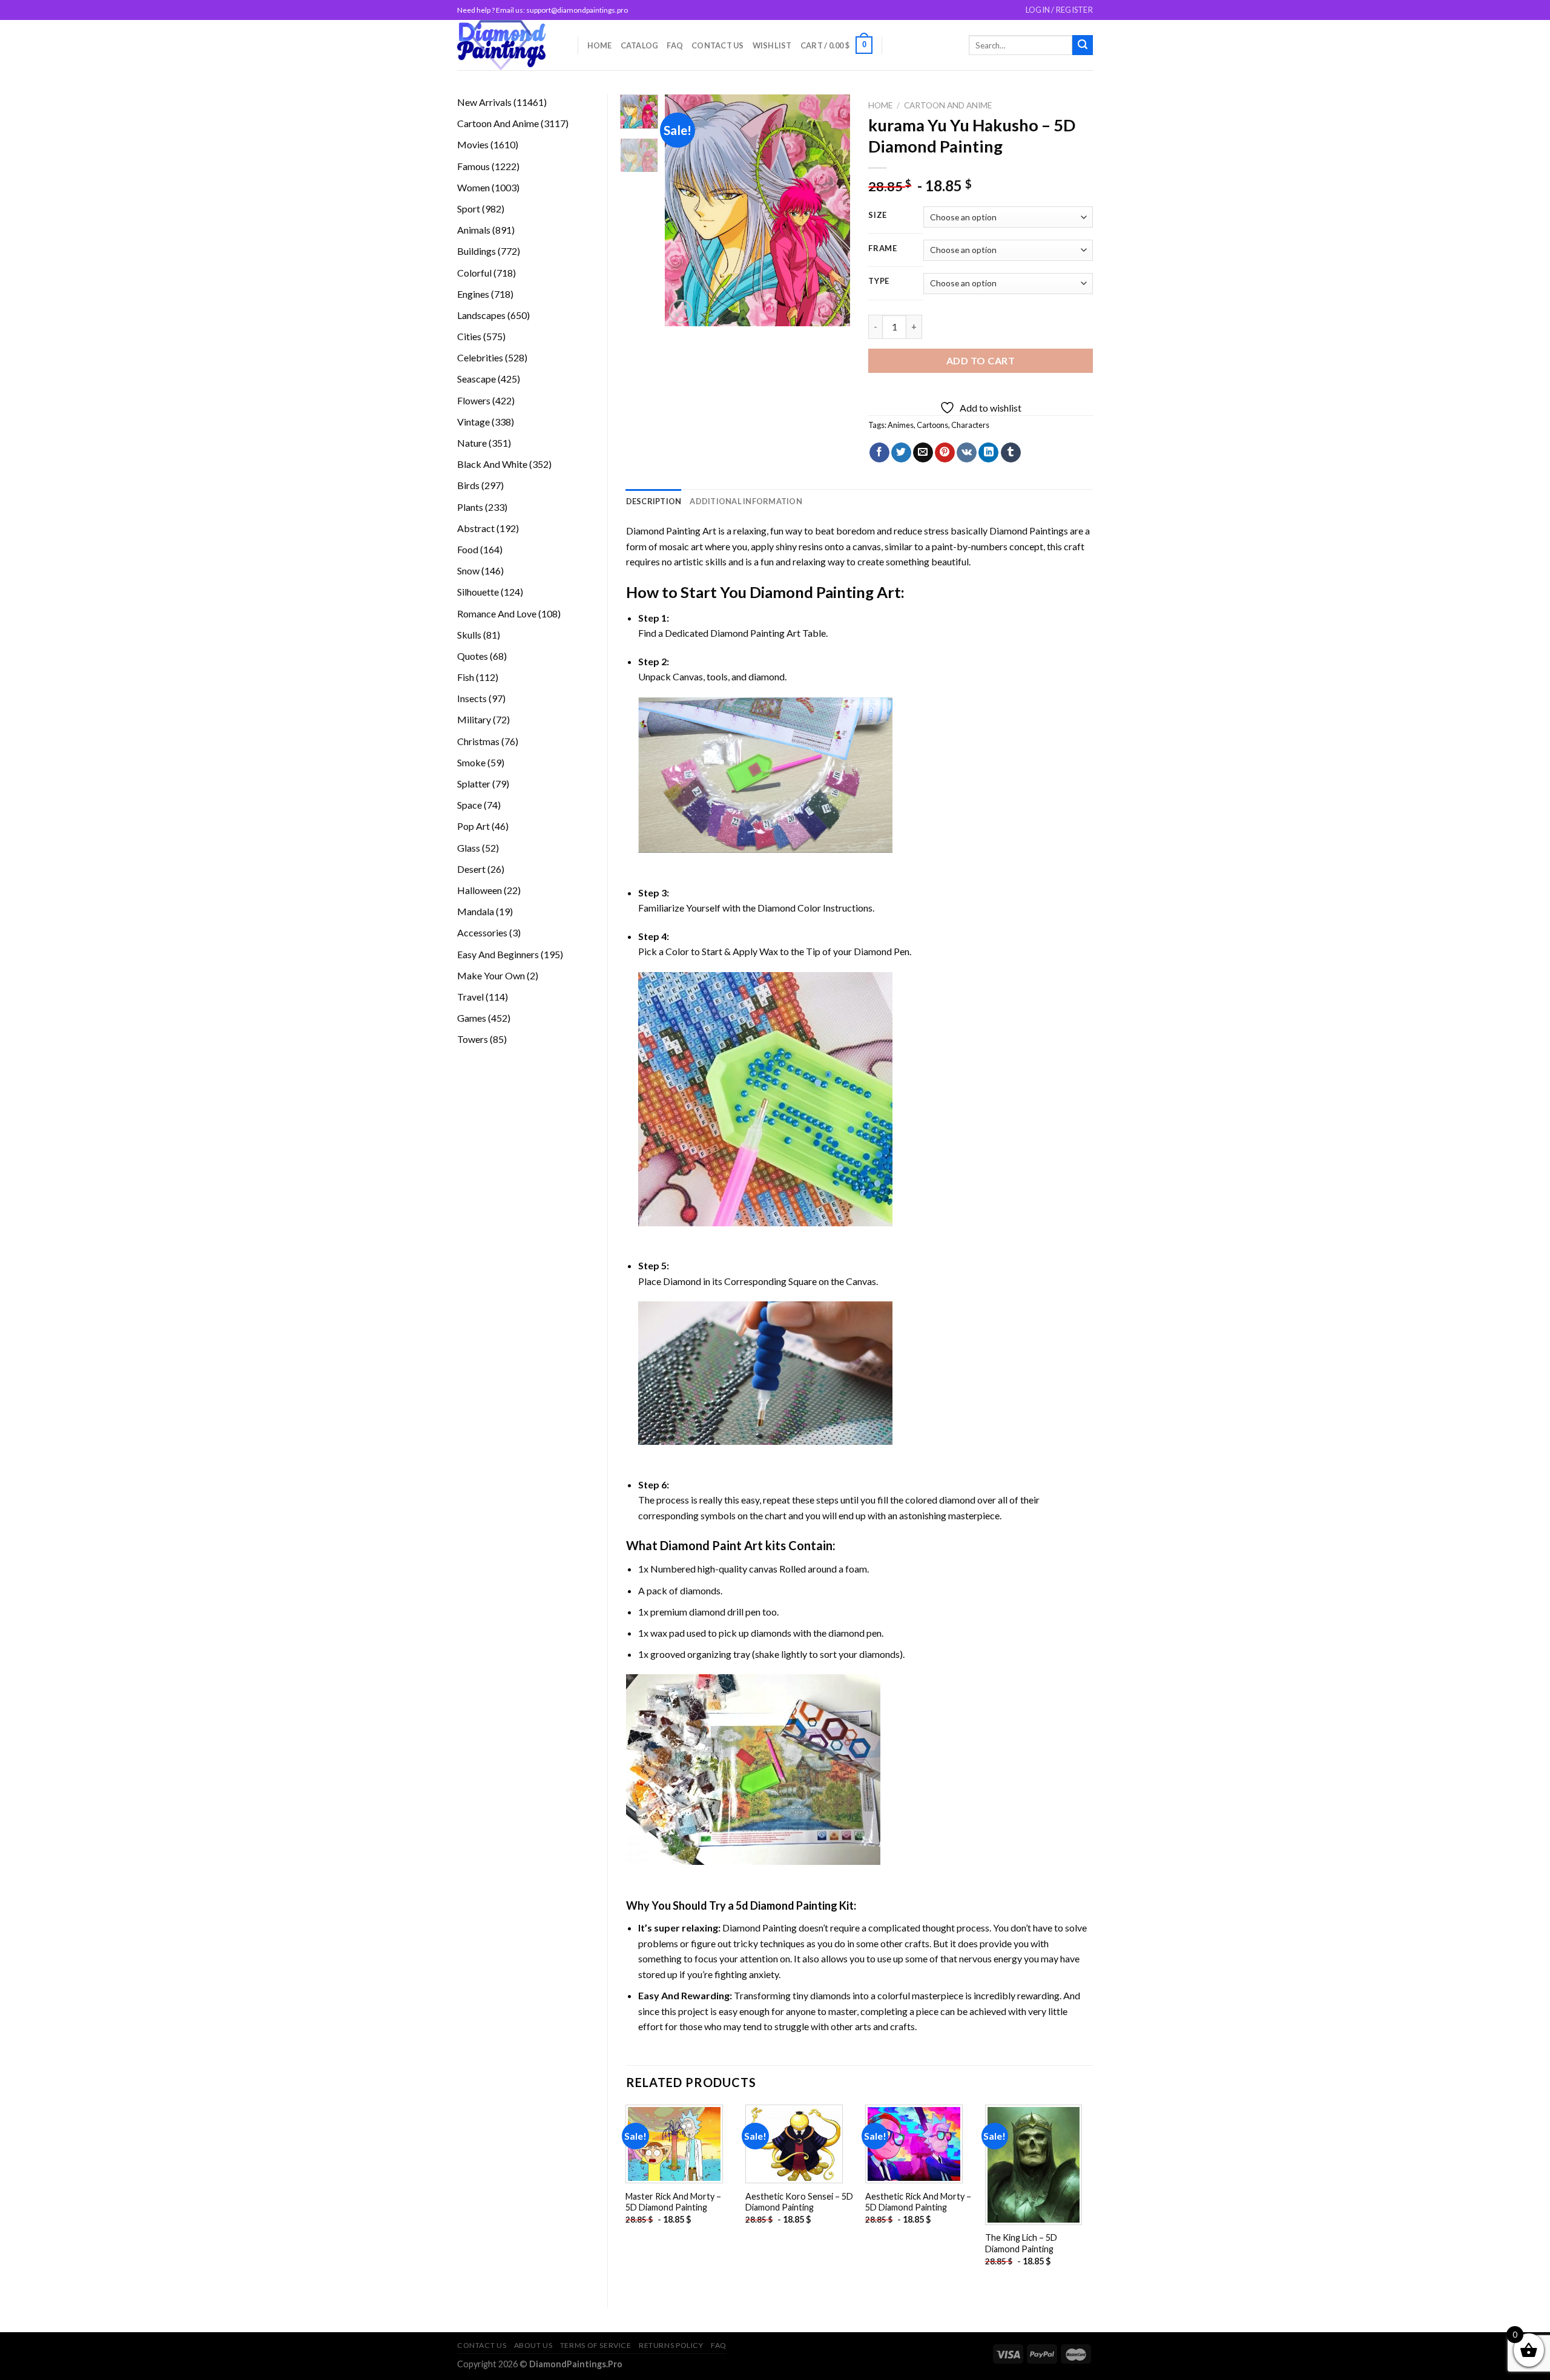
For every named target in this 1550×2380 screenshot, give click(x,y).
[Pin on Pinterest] (945, 453)
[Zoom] (681, 311)
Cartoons (932, 425)
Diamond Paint (701, 1545)
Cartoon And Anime (948, 105)
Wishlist (772, 45)
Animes (901, 425)
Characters (970, 425)
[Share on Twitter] (901, 453)
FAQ (675, 45)
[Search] (1083, 45)
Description (654, 501)
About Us (533, 2345)
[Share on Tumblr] (1011, 453)
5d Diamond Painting (787, 1905)
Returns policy (671, 2345)
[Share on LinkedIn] (988, 453)
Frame (883, 249)
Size (878, 215)
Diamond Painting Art (671, 531)
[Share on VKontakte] (967, 453)
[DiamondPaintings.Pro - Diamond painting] (508, 45)
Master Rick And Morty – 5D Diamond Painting (673, 2202)
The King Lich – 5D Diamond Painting (1021, 2243)
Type (879, 281)
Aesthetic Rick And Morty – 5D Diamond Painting (918, 2202)
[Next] (831, 210)
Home (600, 45)
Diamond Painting (812, 592)
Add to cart (981, 360)
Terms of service (596, 2345)
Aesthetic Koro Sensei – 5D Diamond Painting (799, 2202)
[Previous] (684, 210)
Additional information (746, 501)
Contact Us (718, 45)
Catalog (640, 45)
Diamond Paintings (1029, 531)
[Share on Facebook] (879, 453)
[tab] (654, 501)
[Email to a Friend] (923, 453)
